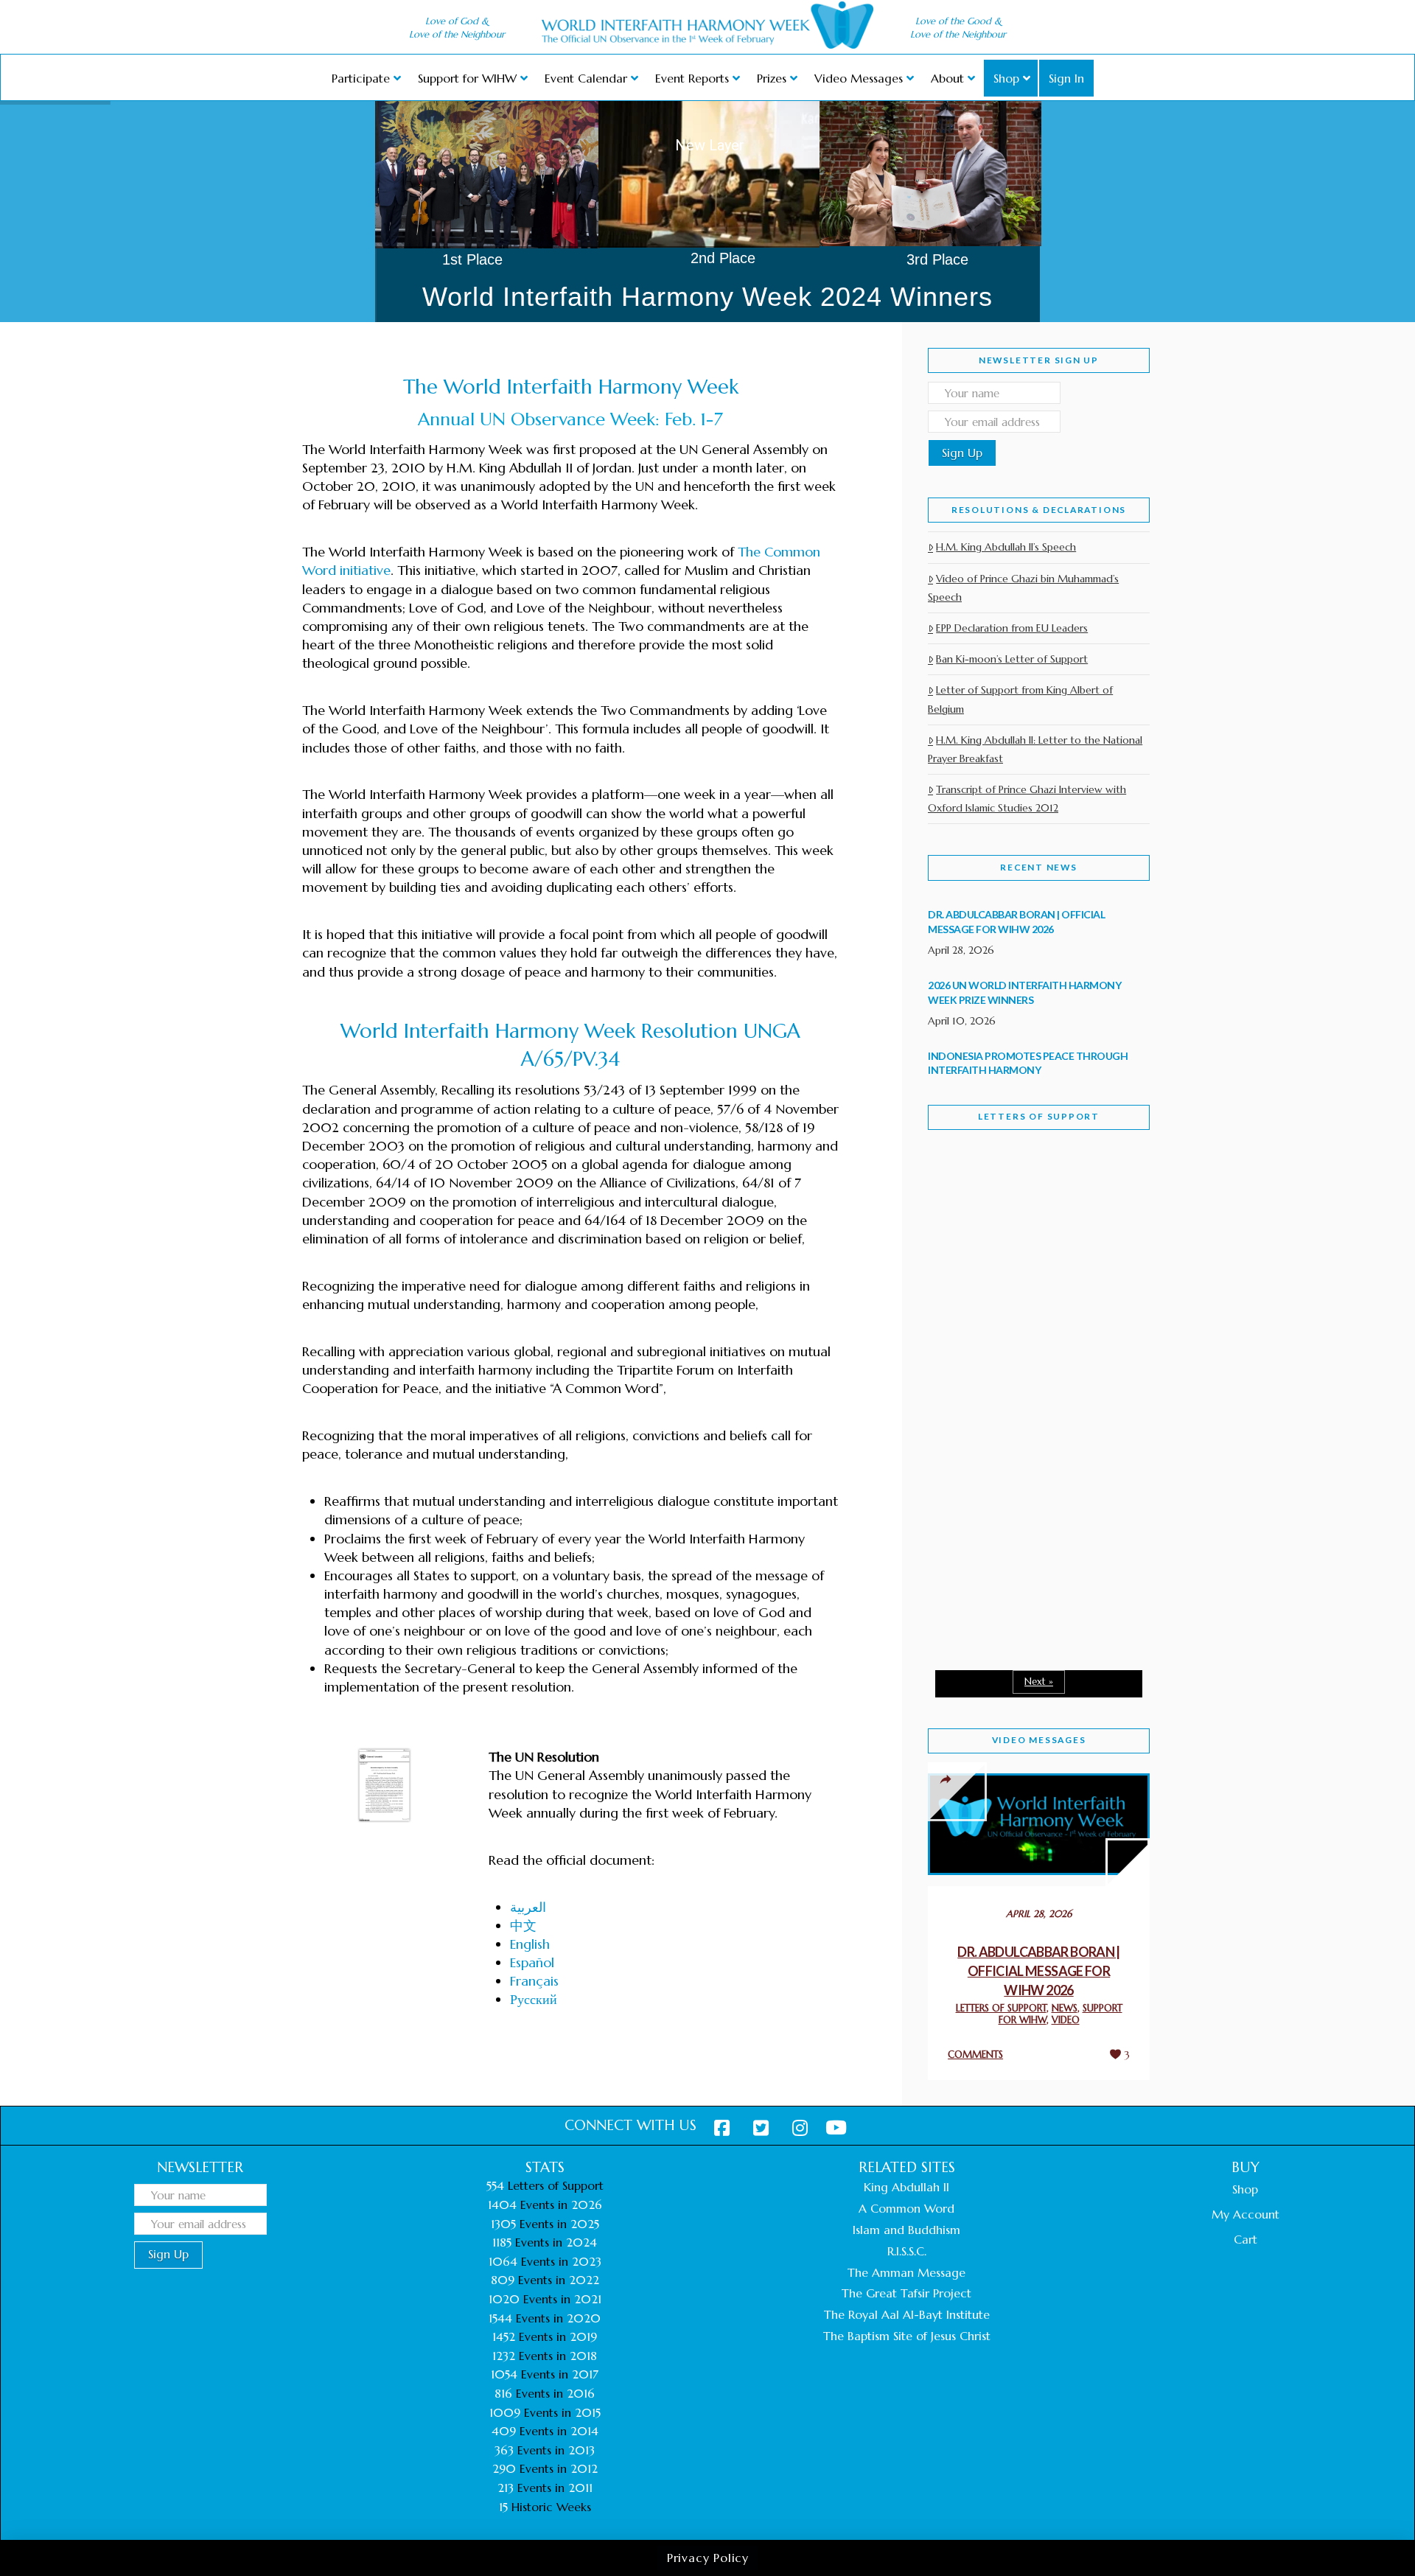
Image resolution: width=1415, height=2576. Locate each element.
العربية (528, 1907)
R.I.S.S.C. (907, 2251)
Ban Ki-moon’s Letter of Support (1012, 659)
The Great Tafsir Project (906, 2293)
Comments (975, 2055)
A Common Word (906, 2208)
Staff (965, 1273)
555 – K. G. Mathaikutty (1030, 1201)
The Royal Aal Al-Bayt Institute (907, 2314)
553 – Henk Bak (1004, 1533)
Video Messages (1039, 1740)
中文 (523, 1926)
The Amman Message (906, 2272)
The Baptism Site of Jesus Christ (907, 2336)
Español (532, 1962)
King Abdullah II (906, 2187)
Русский (534, 1999)
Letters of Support (1039, 1116)
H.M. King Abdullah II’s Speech (1006, 547)
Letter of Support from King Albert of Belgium (1020, 699)
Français (534, 1981)
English (530, 1944)
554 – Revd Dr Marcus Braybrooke (1025, 1377)
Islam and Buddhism (906, 2230)
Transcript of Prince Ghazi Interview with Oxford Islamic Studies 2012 (1027, 799)
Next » (1039, 1682)
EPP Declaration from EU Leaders (1012, 628)
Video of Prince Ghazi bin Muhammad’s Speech (1023, 588)
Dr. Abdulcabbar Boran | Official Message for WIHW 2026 (1039, 1971)
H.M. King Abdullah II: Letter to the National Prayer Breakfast (1035, 749)
